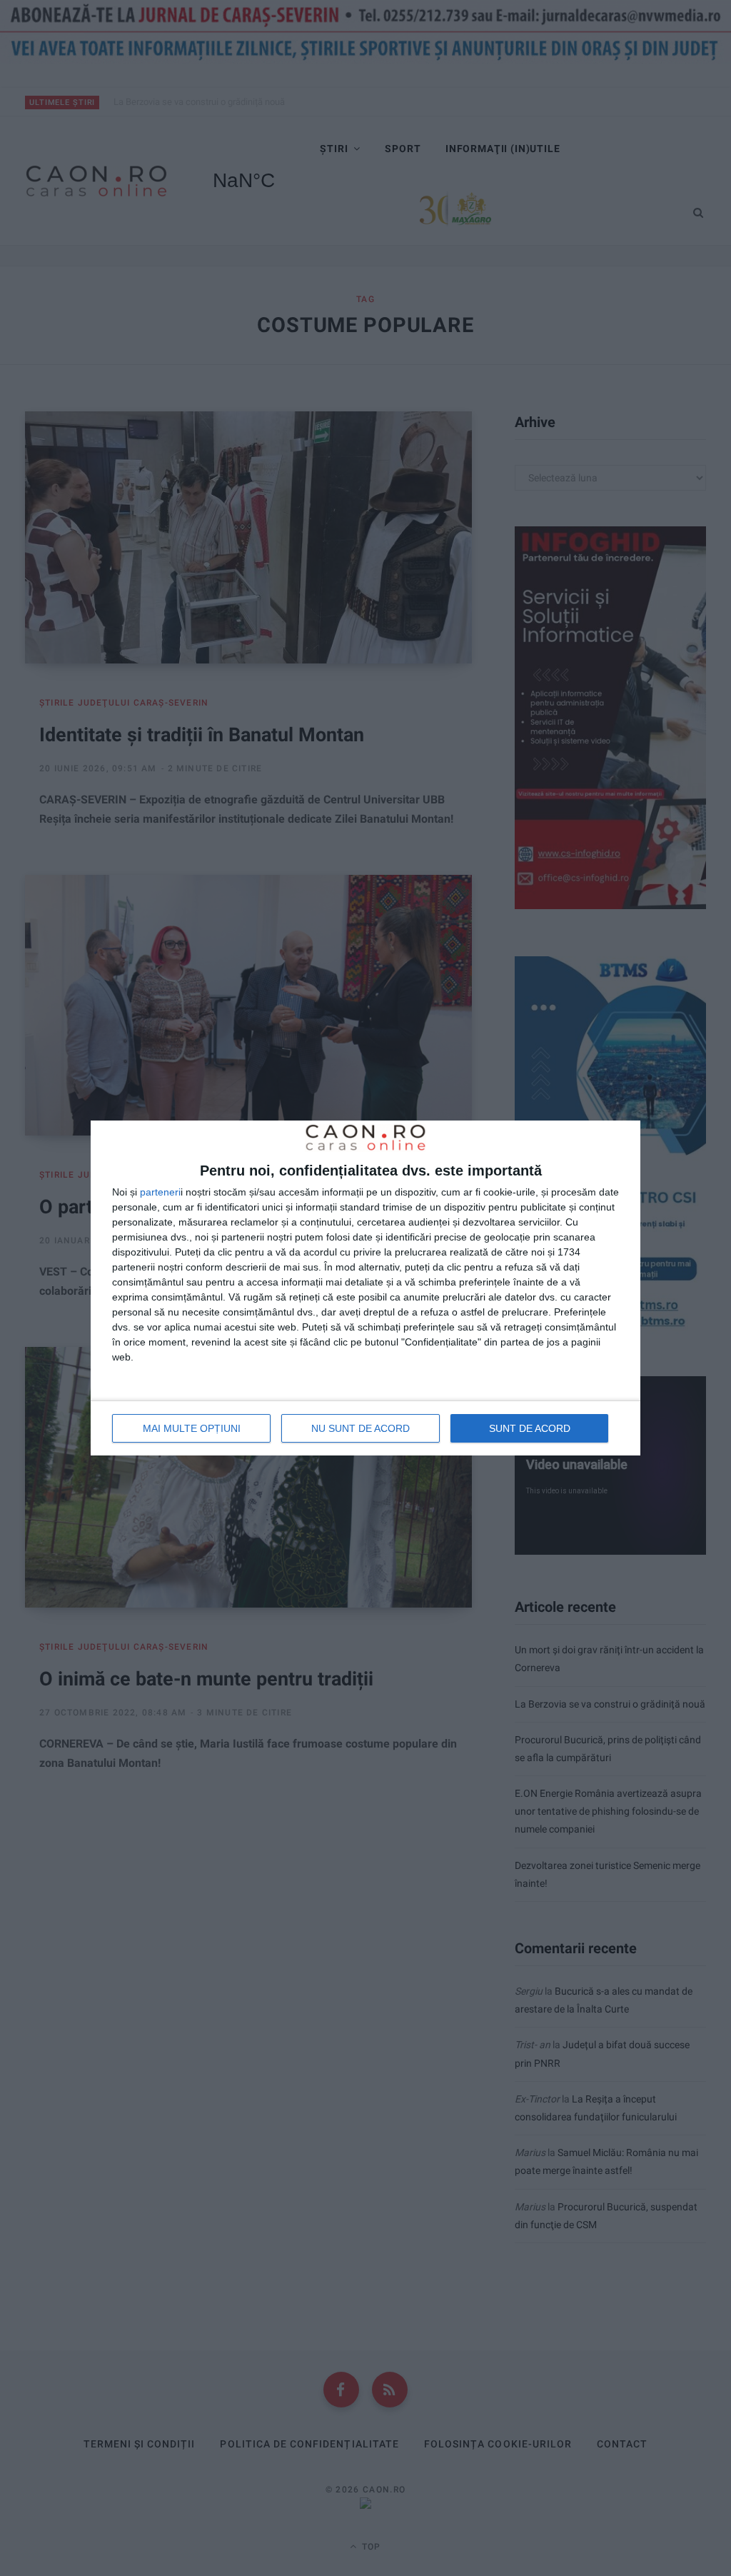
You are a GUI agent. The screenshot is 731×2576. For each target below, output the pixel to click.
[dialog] (365, 1288)
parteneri (160, 1192)
